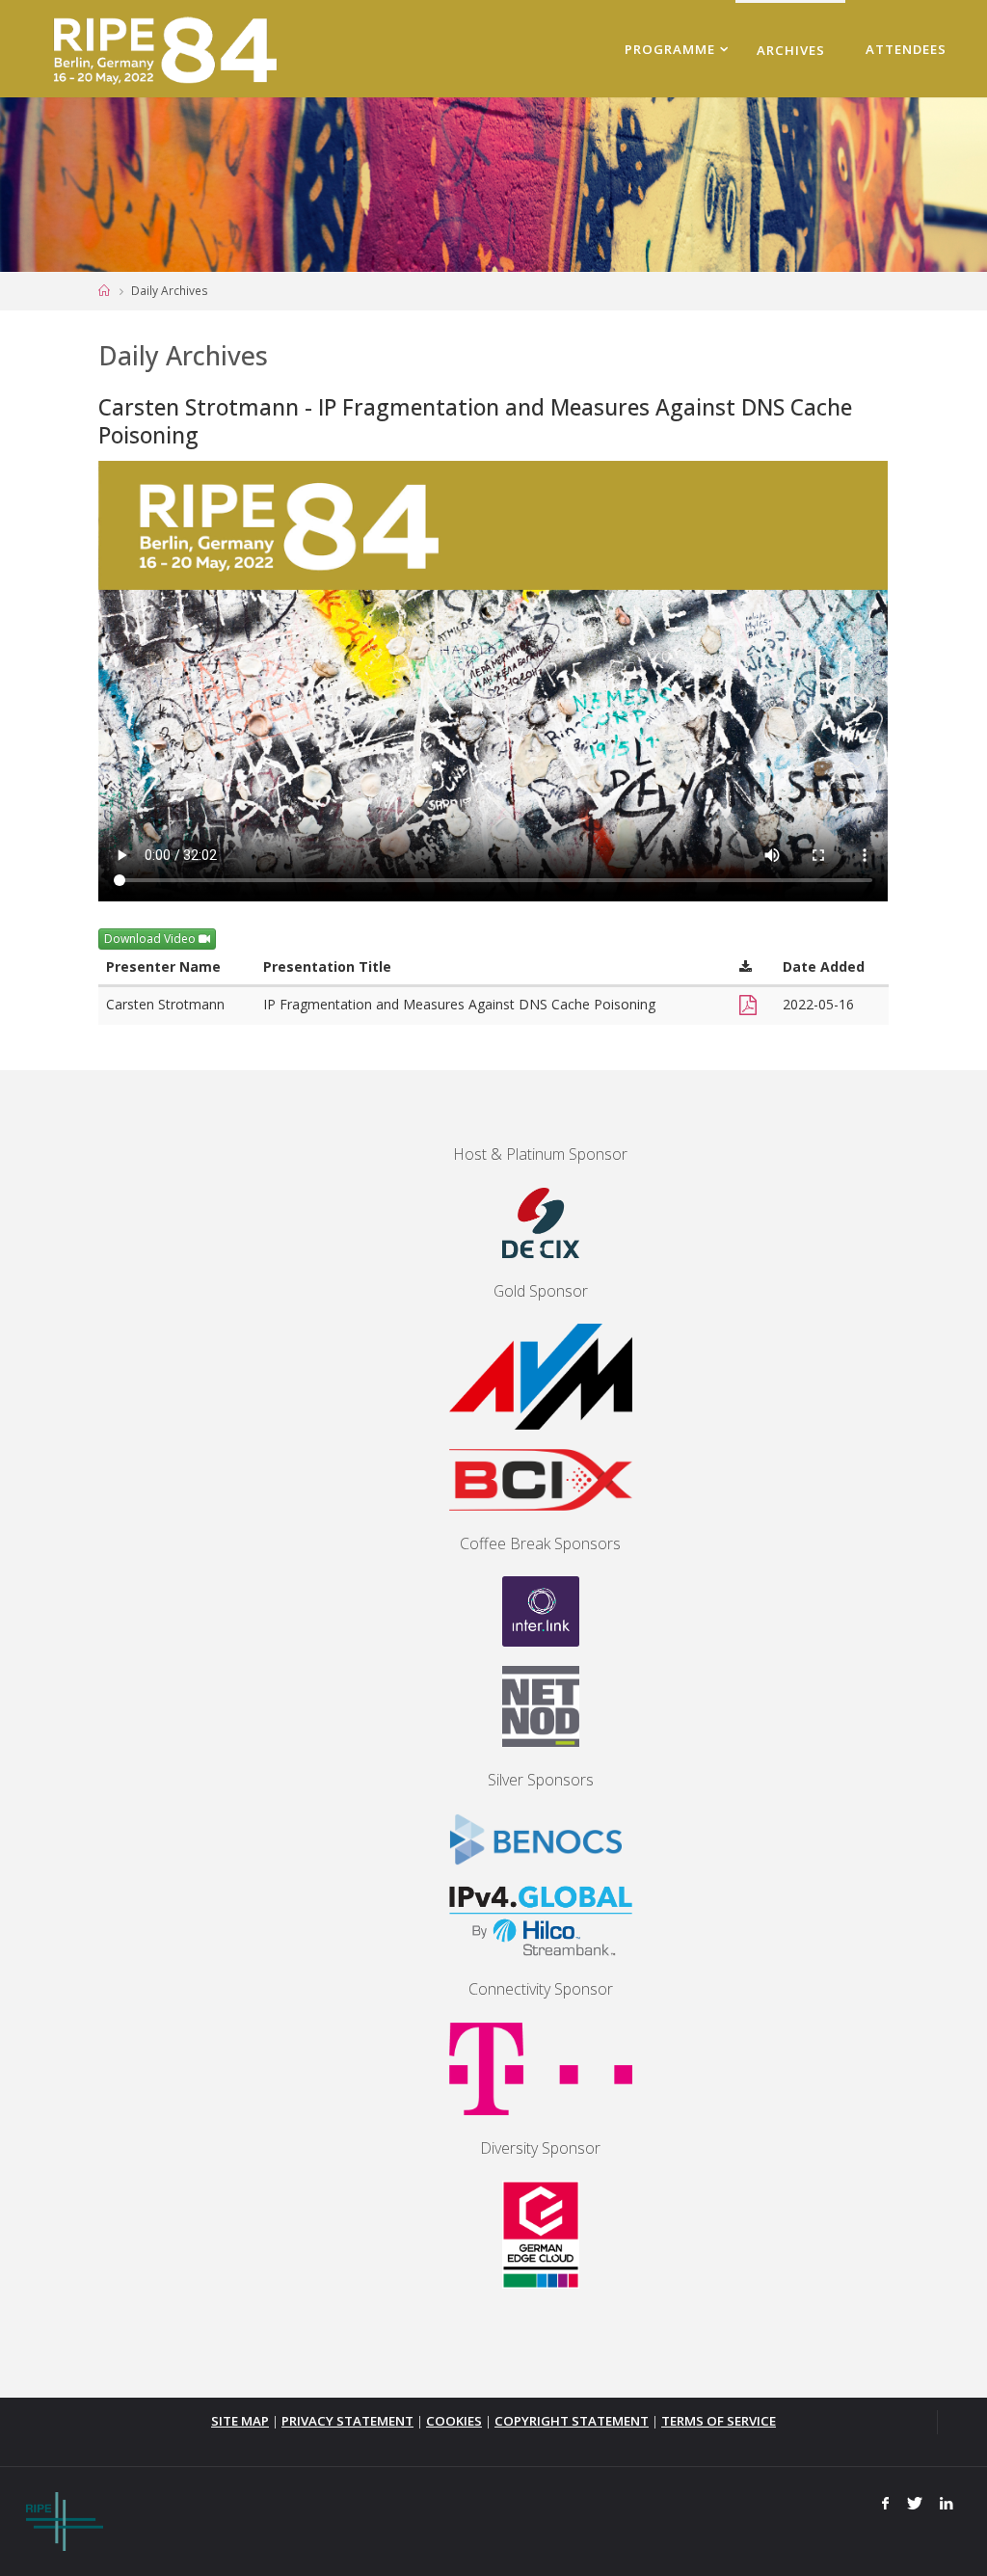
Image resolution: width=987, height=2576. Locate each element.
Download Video (151, 939)
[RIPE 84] (161, 48)
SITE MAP (240, 2421)
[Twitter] (914, 2504)
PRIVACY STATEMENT (347, 2421)
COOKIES (454, 2421)
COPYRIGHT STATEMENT (572, 2421)
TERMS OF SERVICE (719, 2421)
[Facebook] (886, 2504)
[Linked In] (947, 2504)
